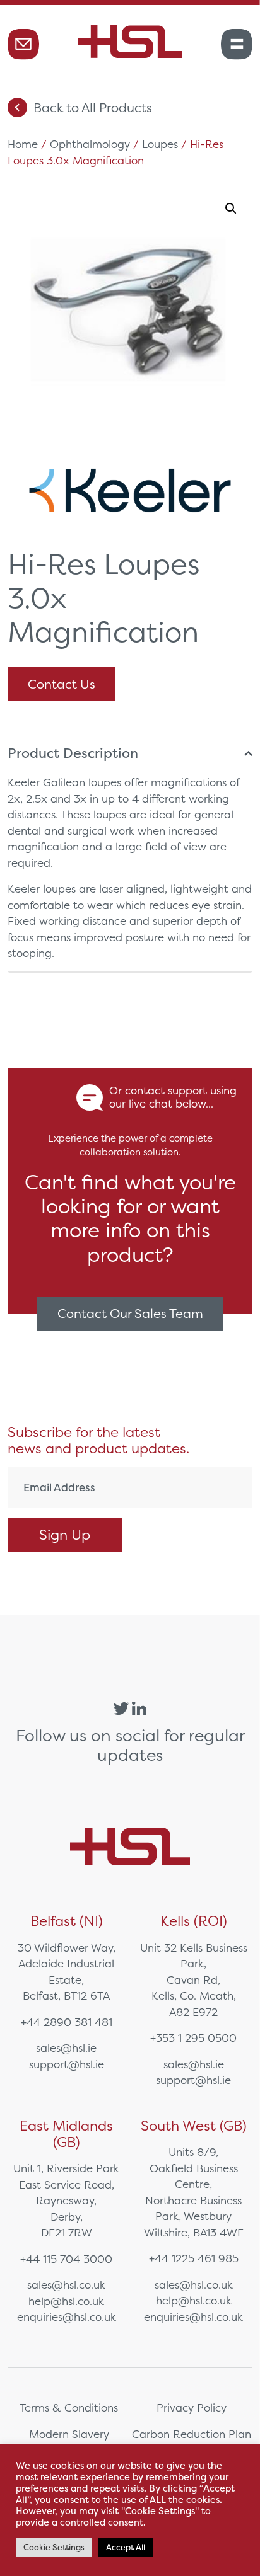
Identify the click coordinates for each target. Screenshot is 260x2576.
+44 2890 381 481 (67, 2022)
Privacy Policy (192, 2407)
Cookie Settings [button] (54, 2547)
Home (23, 144)
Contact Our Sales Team (130, 1313)
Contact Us (62, 684)
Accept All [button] (126, 2547)
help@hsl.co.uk (66, 2301)
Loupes (160, 144)
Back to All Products (93, 107)
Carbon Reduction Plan (192, 2434)
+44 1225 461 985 (194, 2258)
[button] (231, 209)
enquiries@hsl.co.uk (67, 2317)
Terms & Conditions (69, 2407)
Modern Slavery (69, 2434)
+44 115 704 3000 (66, 2259)
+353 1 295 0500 (193, 2038)
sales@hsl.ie (66, 2048)
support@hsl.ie (67, 2064)
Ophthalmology (90, 144)
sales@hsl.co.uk (66, 2285)
